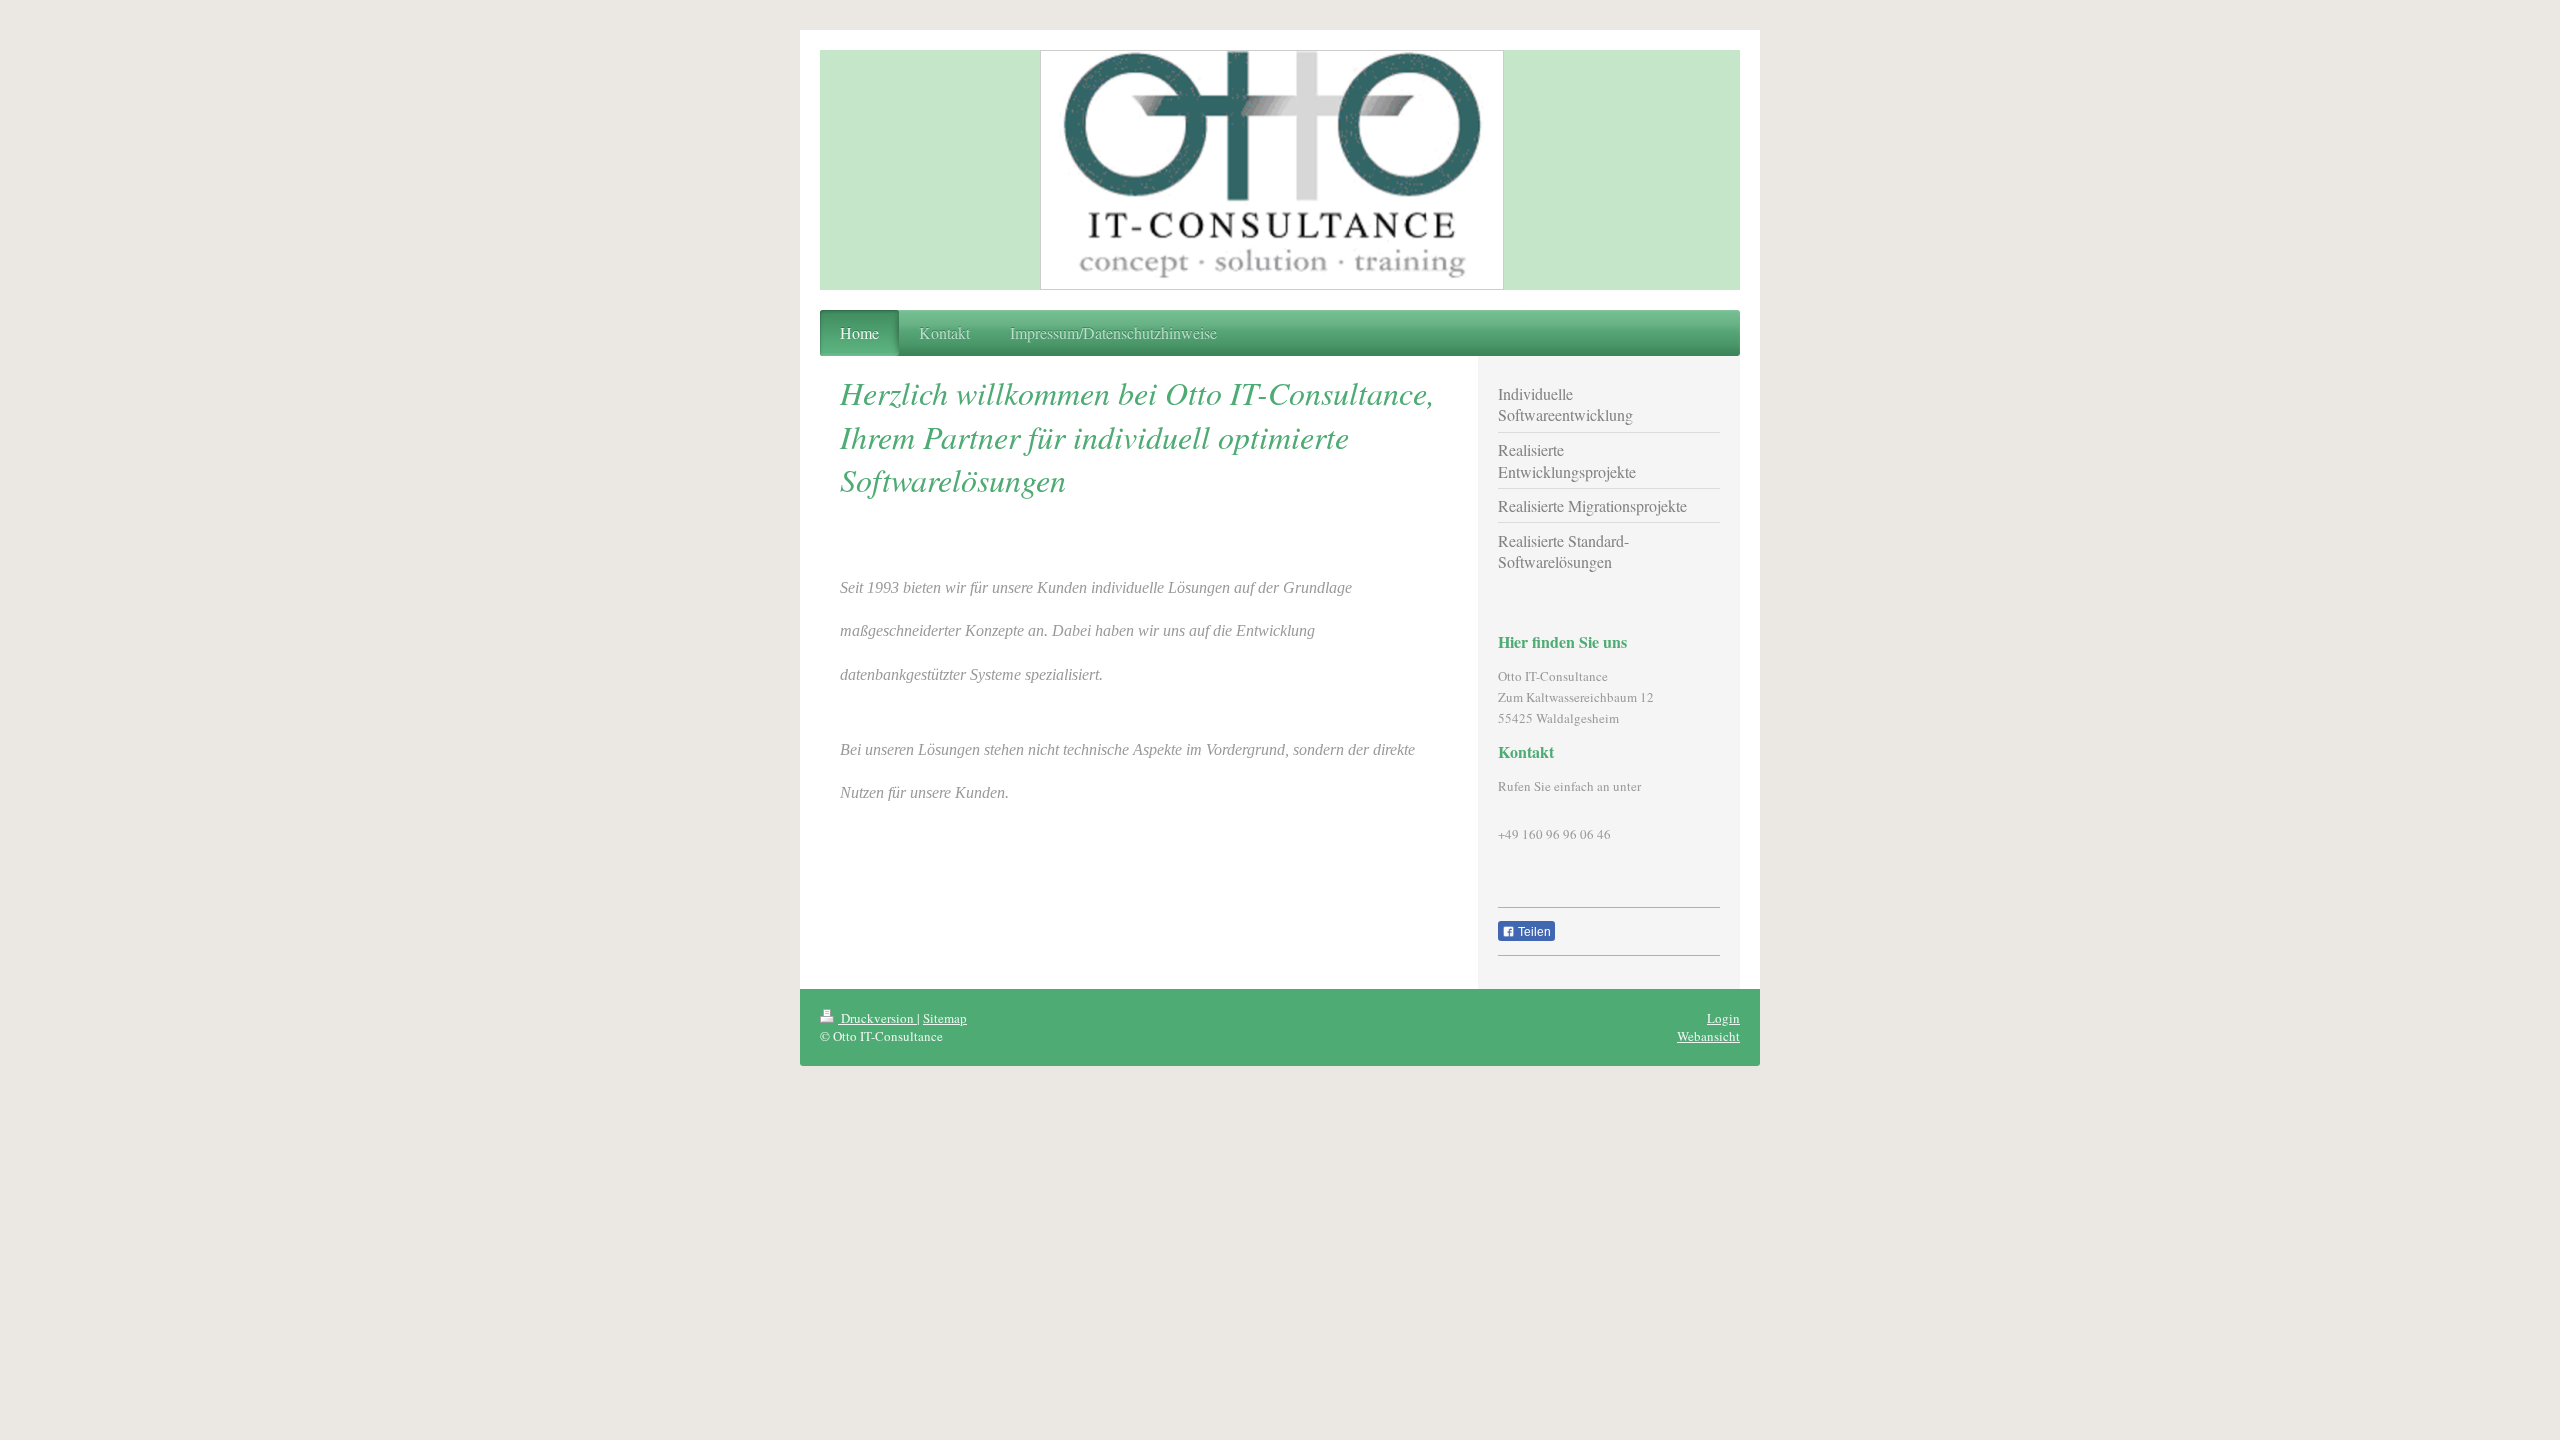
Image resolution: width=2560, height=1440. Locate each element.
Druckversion (877, 1018)
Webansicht (1708, 1036)
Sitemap (945, 1018)
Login (1723, 1018)
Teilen (1533, 932)
